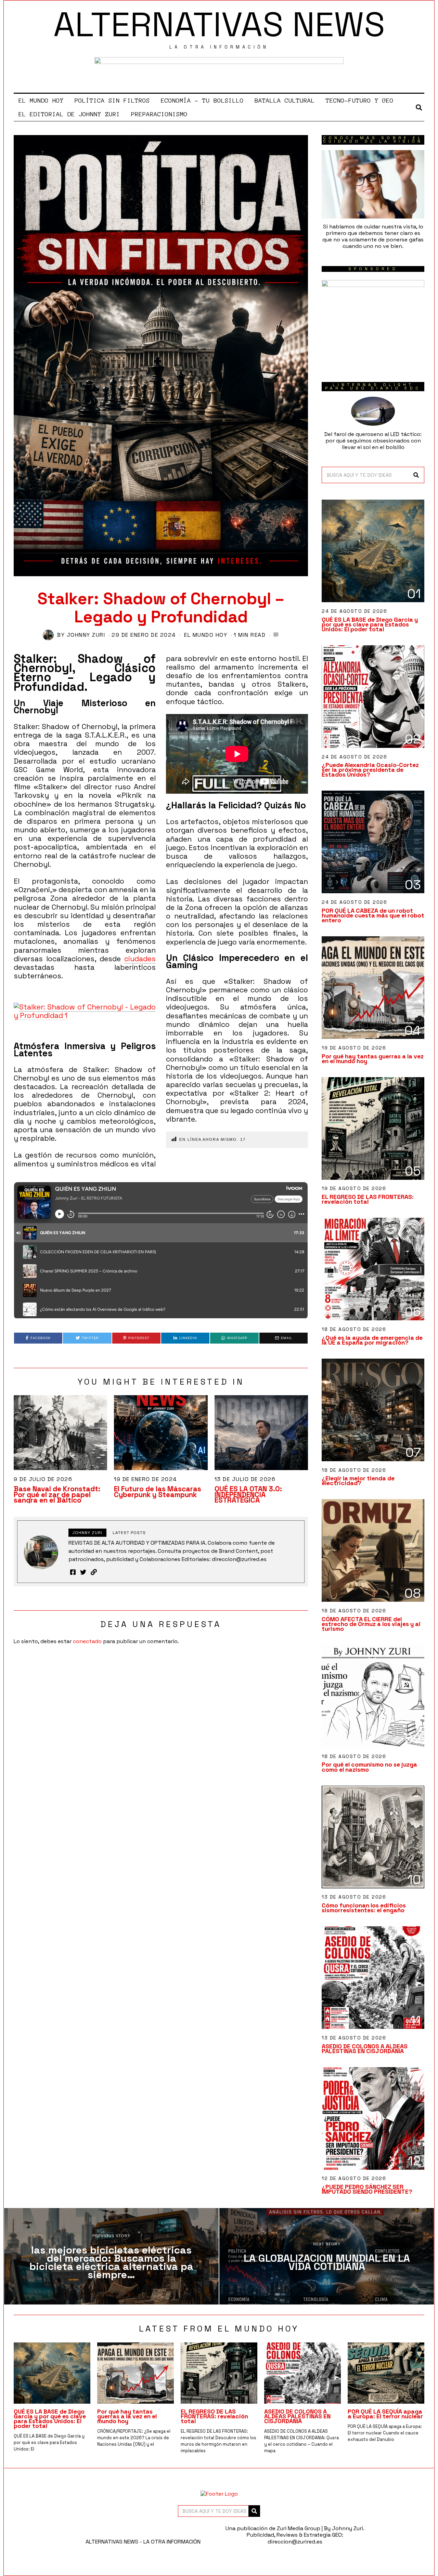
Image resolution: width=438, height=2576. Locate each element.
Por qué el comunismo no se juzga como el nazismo (369, 1767)
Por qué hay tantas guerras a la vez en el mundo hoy (373, 1059)
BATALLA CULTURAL (285, 101)
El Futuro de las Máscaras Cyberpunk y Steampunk (158, 1492)
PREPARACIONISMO (159, 114)
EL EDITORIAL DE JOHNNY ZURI (69, 114)
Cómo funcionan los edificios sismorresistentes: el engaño (364, 1908)
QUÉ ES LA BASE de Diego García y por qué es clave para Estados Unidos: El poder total (370, 624)
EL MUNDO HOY (41, 101)
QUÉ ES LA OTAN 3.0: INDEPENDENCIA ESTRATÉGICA (248, 1495)
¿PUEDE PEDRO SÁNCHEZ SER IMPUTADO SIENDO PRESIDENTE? (367, 2189)
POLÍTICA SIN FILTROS (112, 101)
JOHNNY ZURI (86, 635)
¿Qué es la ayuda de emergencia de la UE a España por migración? (372, 1340)
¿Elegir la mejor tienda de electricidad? (358, 1481)
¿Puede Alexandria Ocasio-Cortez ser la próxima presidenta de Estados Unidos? (370, 770)
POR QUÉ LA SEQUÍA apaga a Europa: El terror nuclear (385, 2414)
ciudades (140, 959)
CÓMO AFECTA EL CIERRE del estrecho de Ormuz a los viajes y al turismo (371, 1624)
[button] (416, 475)
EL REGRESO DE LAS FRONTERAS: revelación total (368, 1199)
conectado (87, 1641)
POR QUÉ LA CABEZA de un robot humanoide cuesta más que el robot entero (373, 915)
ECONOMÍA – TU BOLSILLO (202, 101)
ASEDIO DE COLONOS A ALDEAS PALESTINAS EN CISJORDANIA (365, 2049)
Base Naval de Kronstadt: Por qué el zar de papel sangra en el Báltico (57, 1495)
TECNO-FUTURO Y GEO (360, 101)
